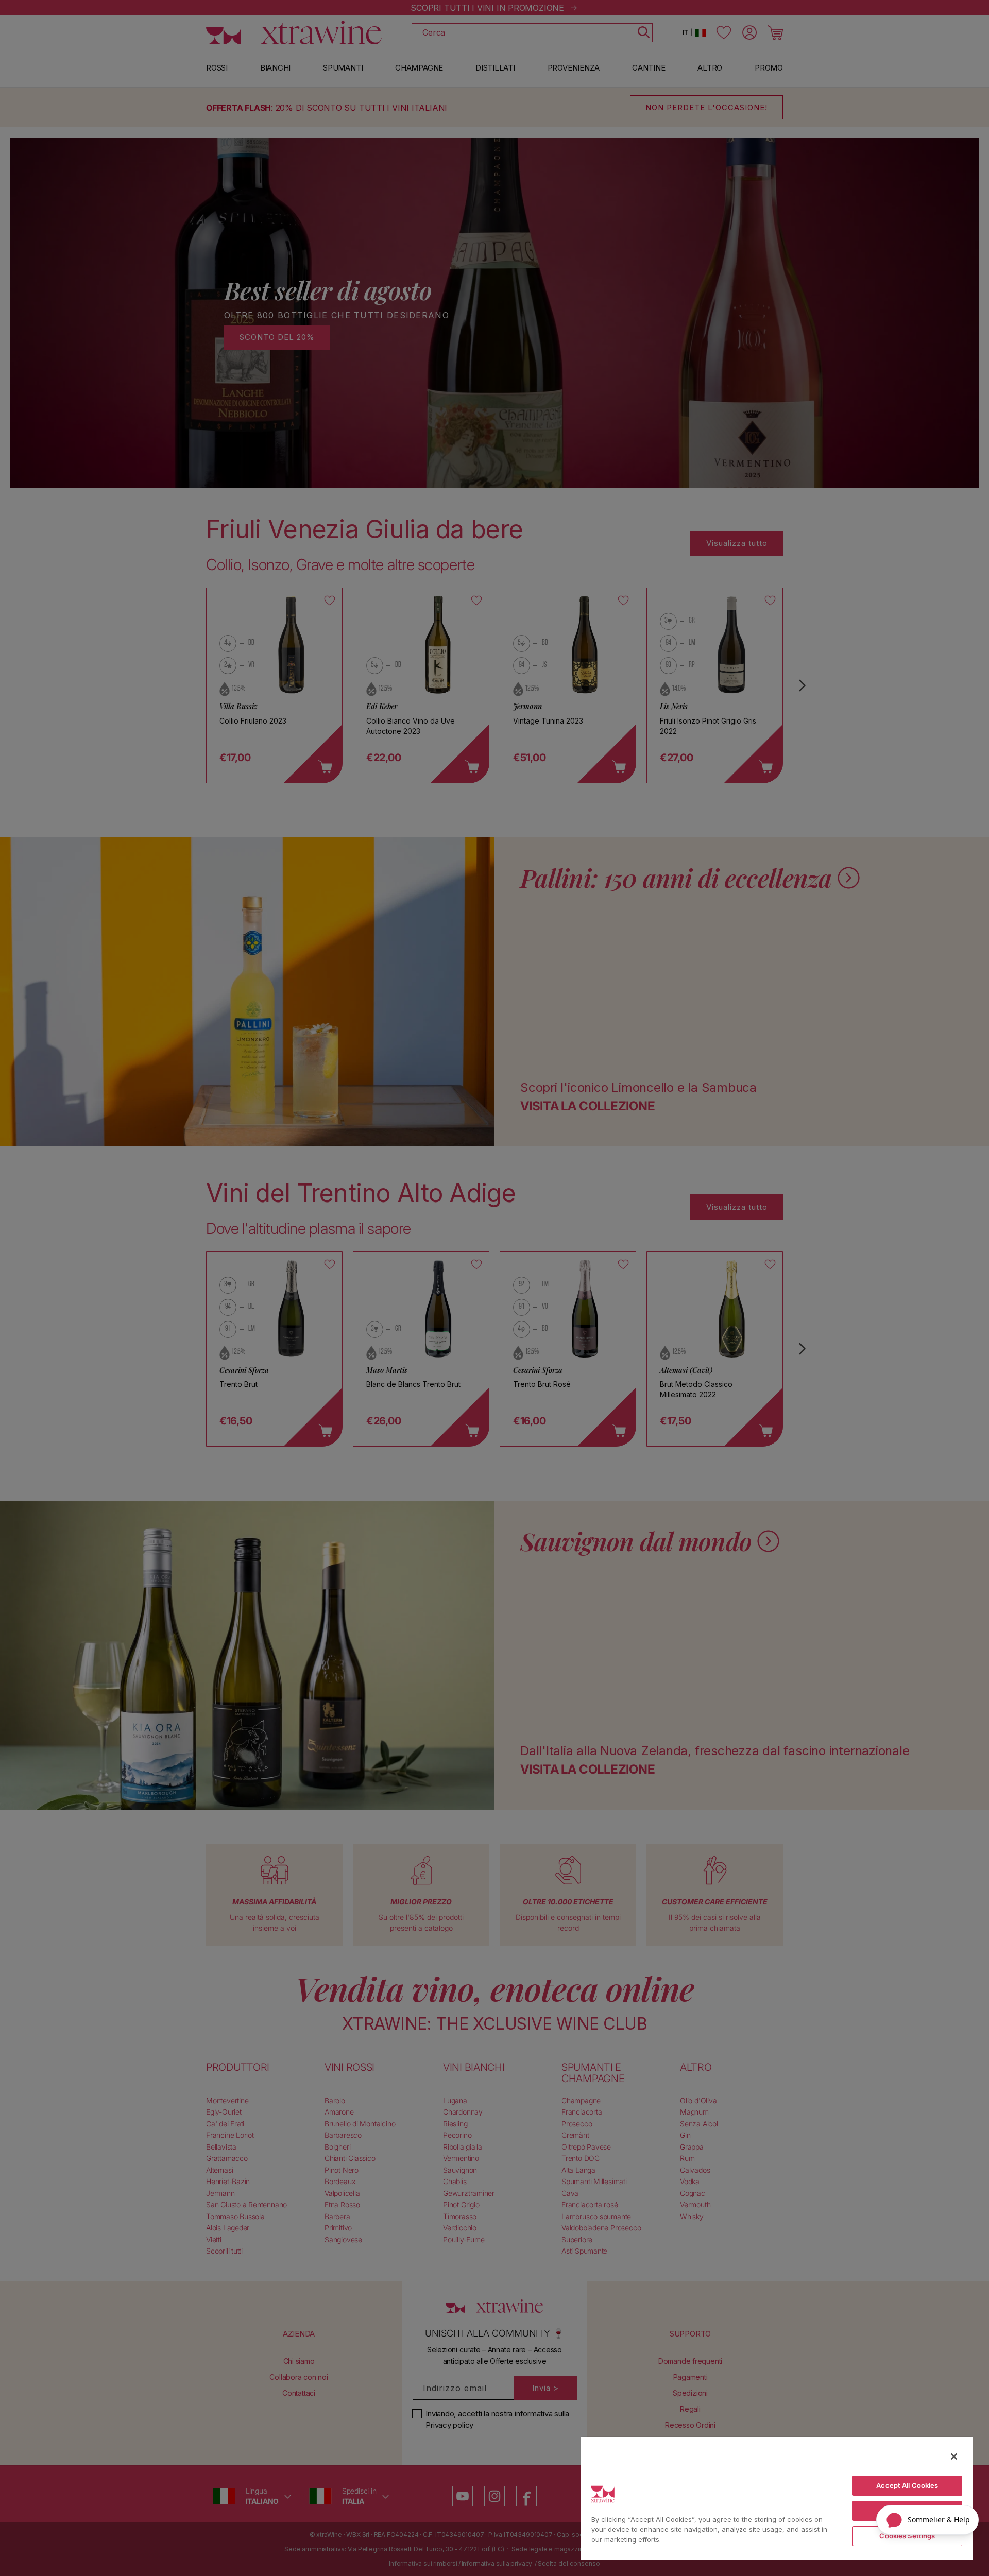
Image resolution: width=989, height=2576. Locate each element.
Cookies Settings (907, 2536)
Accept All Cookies (907, 2485)
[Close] (954, 2457)
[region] (777, 2498)
